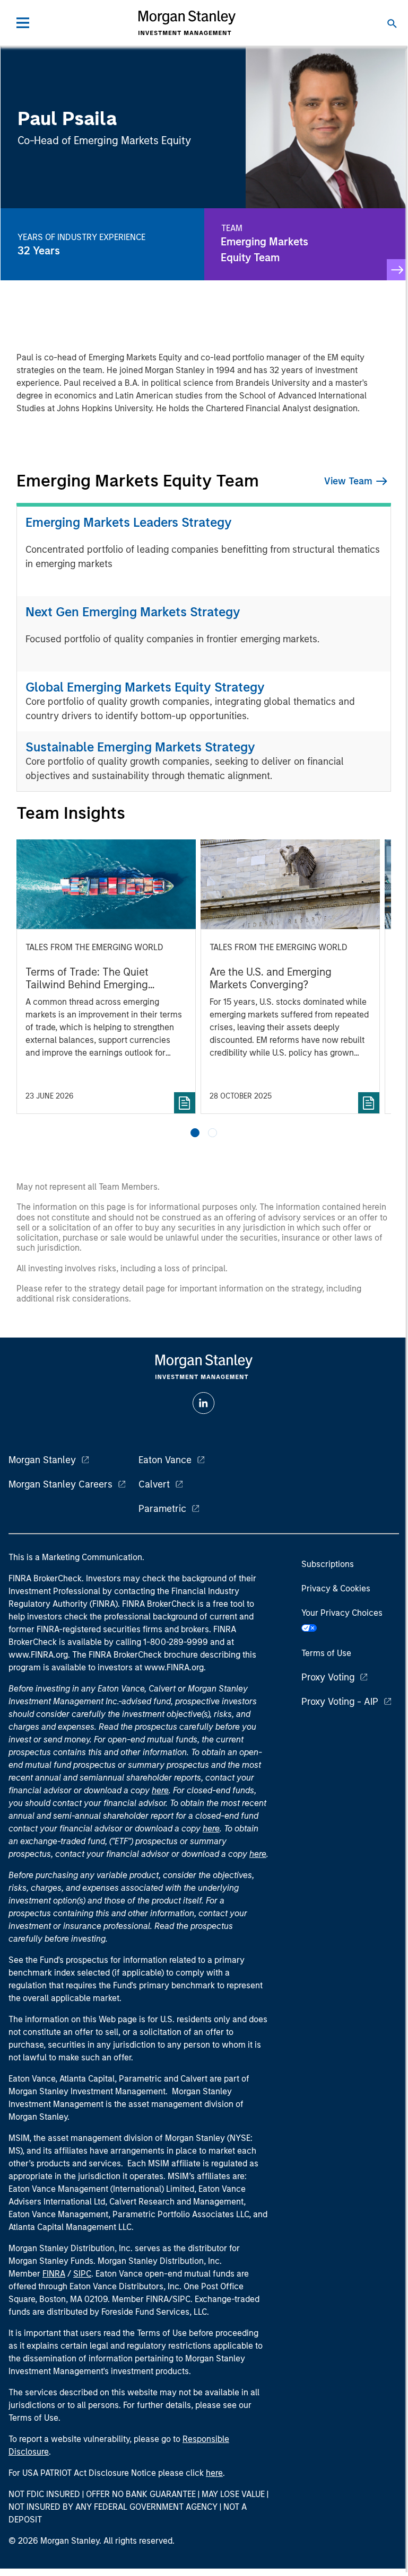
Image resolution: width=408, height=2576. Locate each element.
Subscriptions (328, 1564)
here (160, 1790)
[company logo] (187, 23)
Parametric (162, 1509)
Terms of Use (326, 1653)
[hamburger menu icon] (23, 23)
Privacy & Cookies (336, 1588)
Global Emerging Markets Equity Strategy (145, 687)
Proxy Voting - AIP (340, 1702)
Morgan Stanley (42, 1460)
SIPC (82, 2274)
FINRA (54, 2274)
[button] (195, 1133)
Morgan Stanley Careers (60, 1484)
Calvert (154, 1484)
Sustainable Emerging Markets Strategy (140, 747)
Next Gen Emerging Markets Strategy (133, 612)
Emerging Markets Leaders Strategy (129, 522)
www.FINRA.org (174, 1667)
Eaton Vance (165, 1460)
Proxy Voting (328, 1677)
